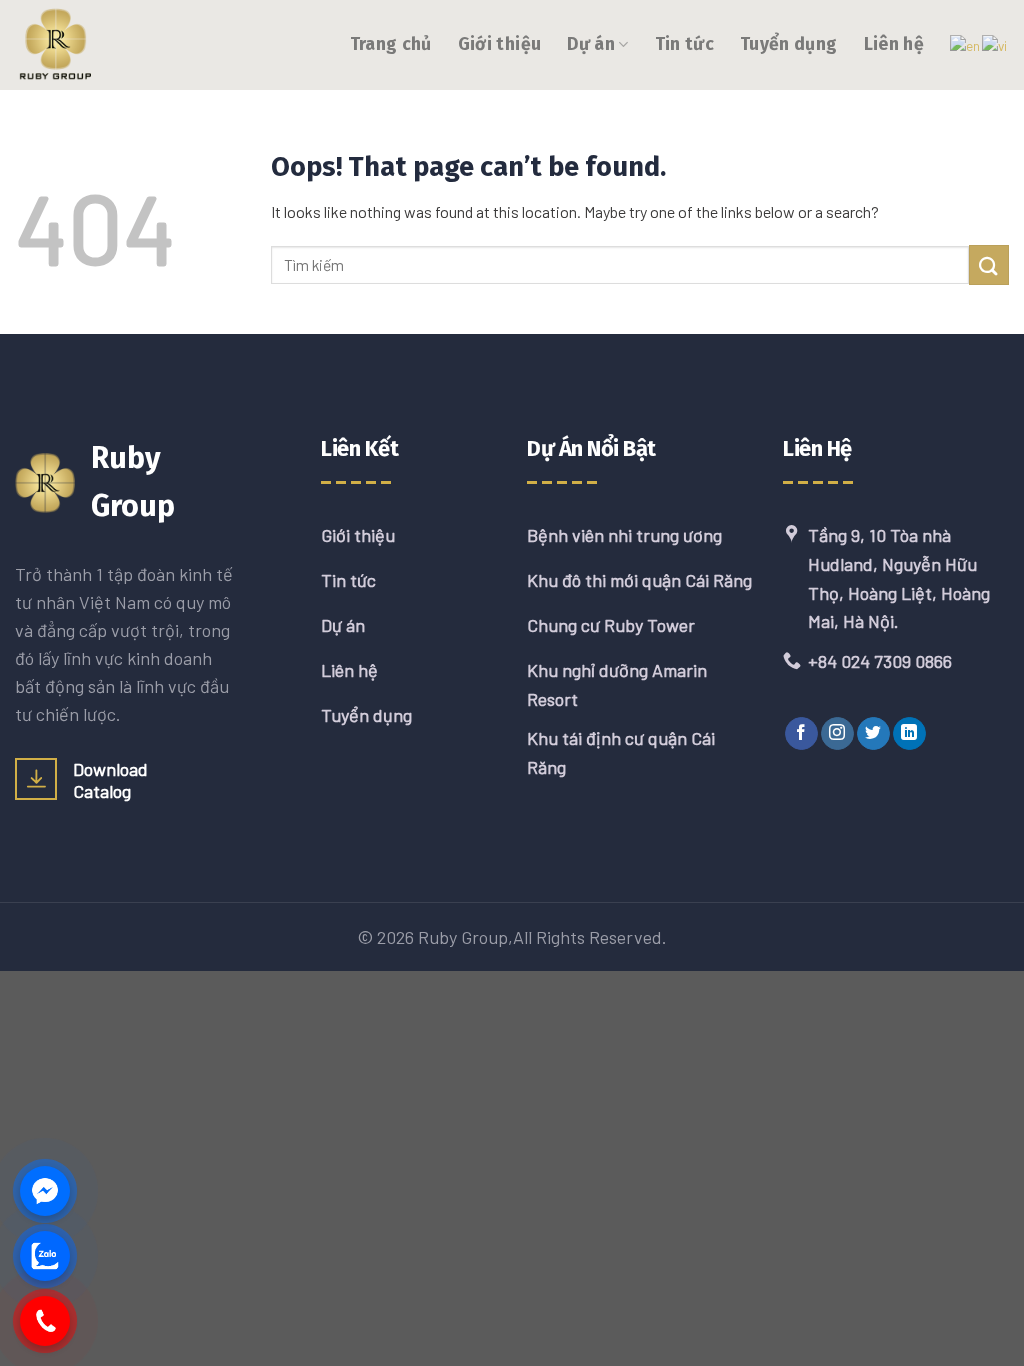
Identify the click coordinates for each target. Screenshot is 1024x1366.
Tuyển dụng (789, 44)
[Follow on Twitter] (873, 734)
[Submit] (989, 264)
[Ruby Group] (115, 45)
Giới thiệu (500, 44)
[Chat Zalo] (45, 1256)
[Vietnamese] (995, 43)
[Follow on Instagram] (837, 734)
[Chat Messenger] (45, 1191)
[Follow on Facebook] (801, 734)
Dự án (591, 44)
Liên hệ (894, 44)
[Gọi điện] (45, 1321)
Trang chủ (391, 44)
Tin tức (684, 44)
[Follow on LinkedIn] (909, 734)
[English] (966, 43)
